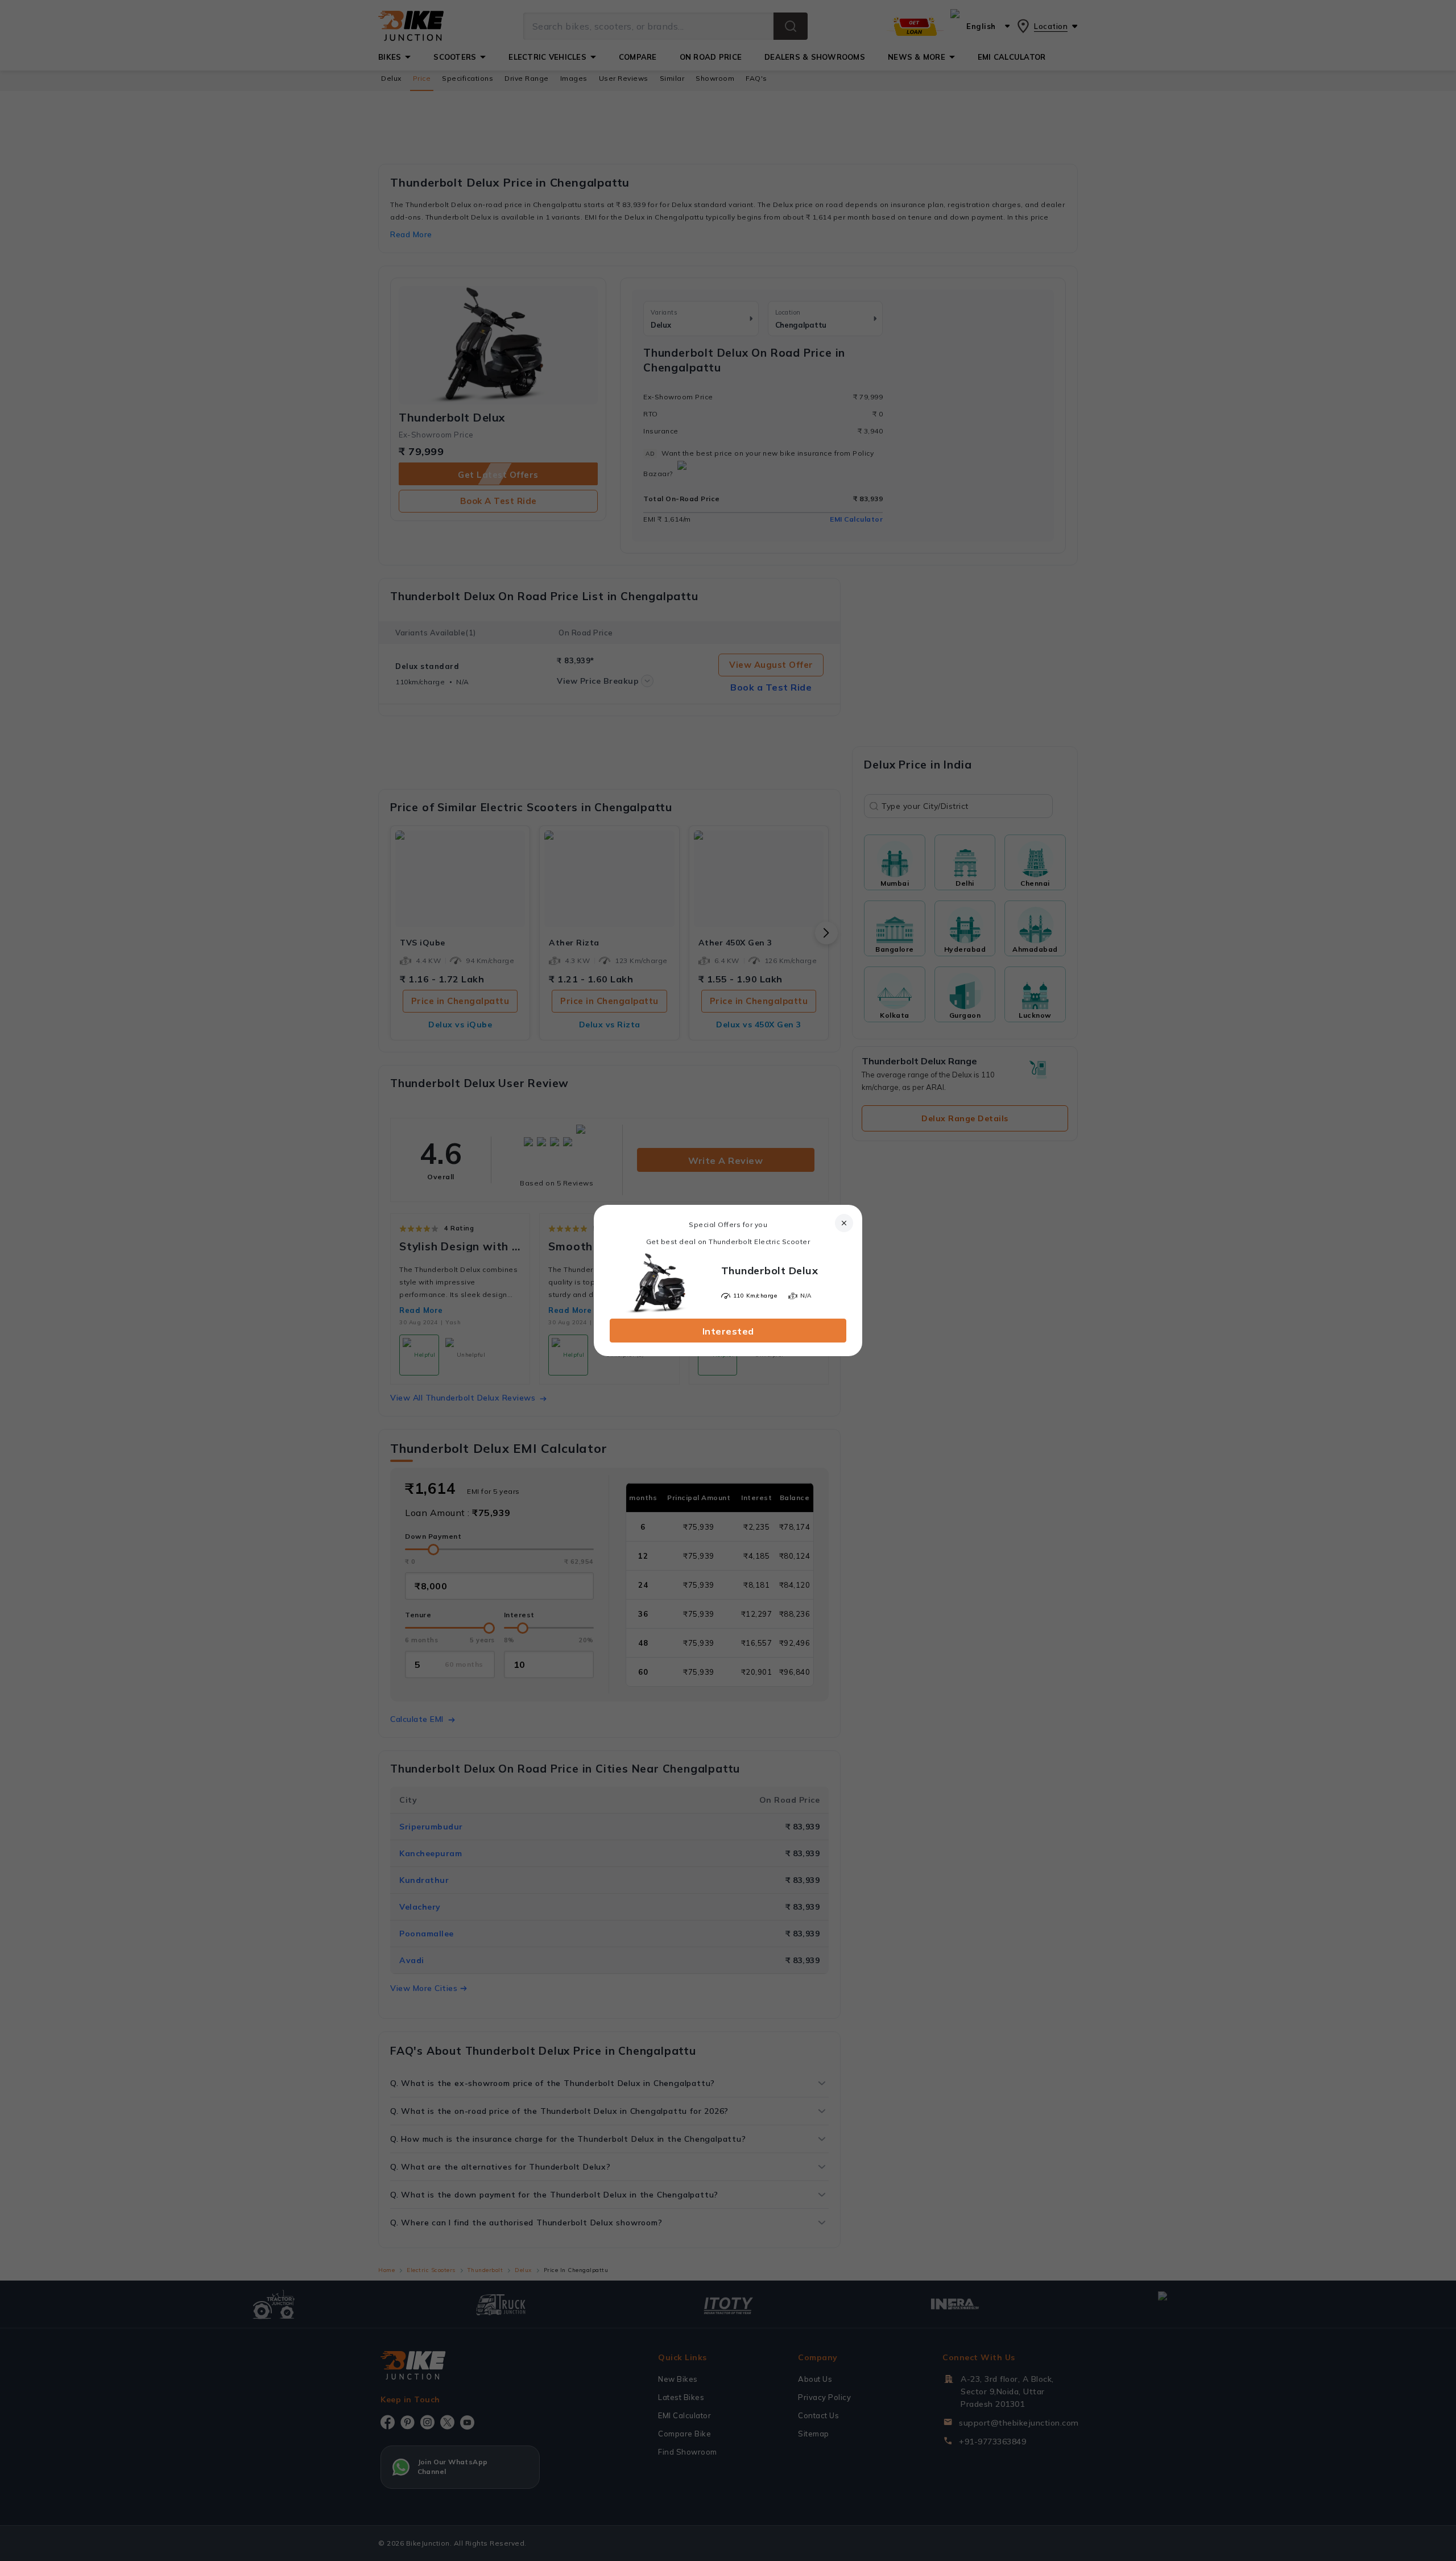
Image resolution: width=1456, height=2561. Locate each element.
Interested (728, 1331)
